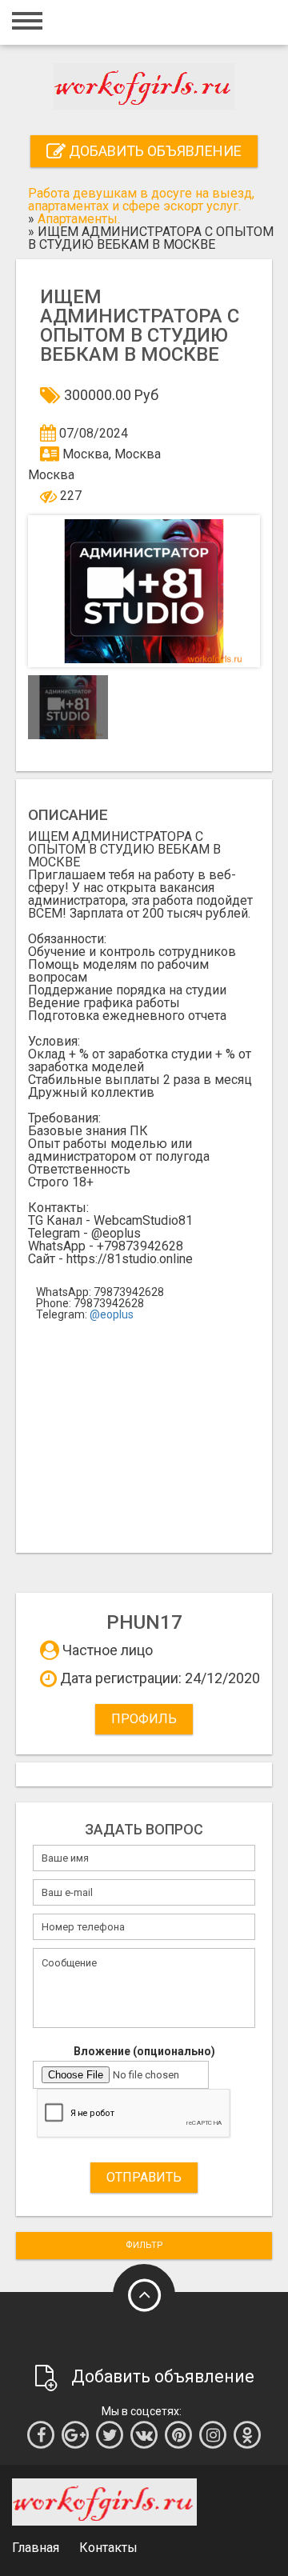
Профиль (144, 1719)
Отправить (144, 2177)
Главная (36, 2548)
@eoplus (112, 1314)
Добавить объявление (154, 151)
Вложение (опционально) (144, 2051)
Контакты (108, 2548)
